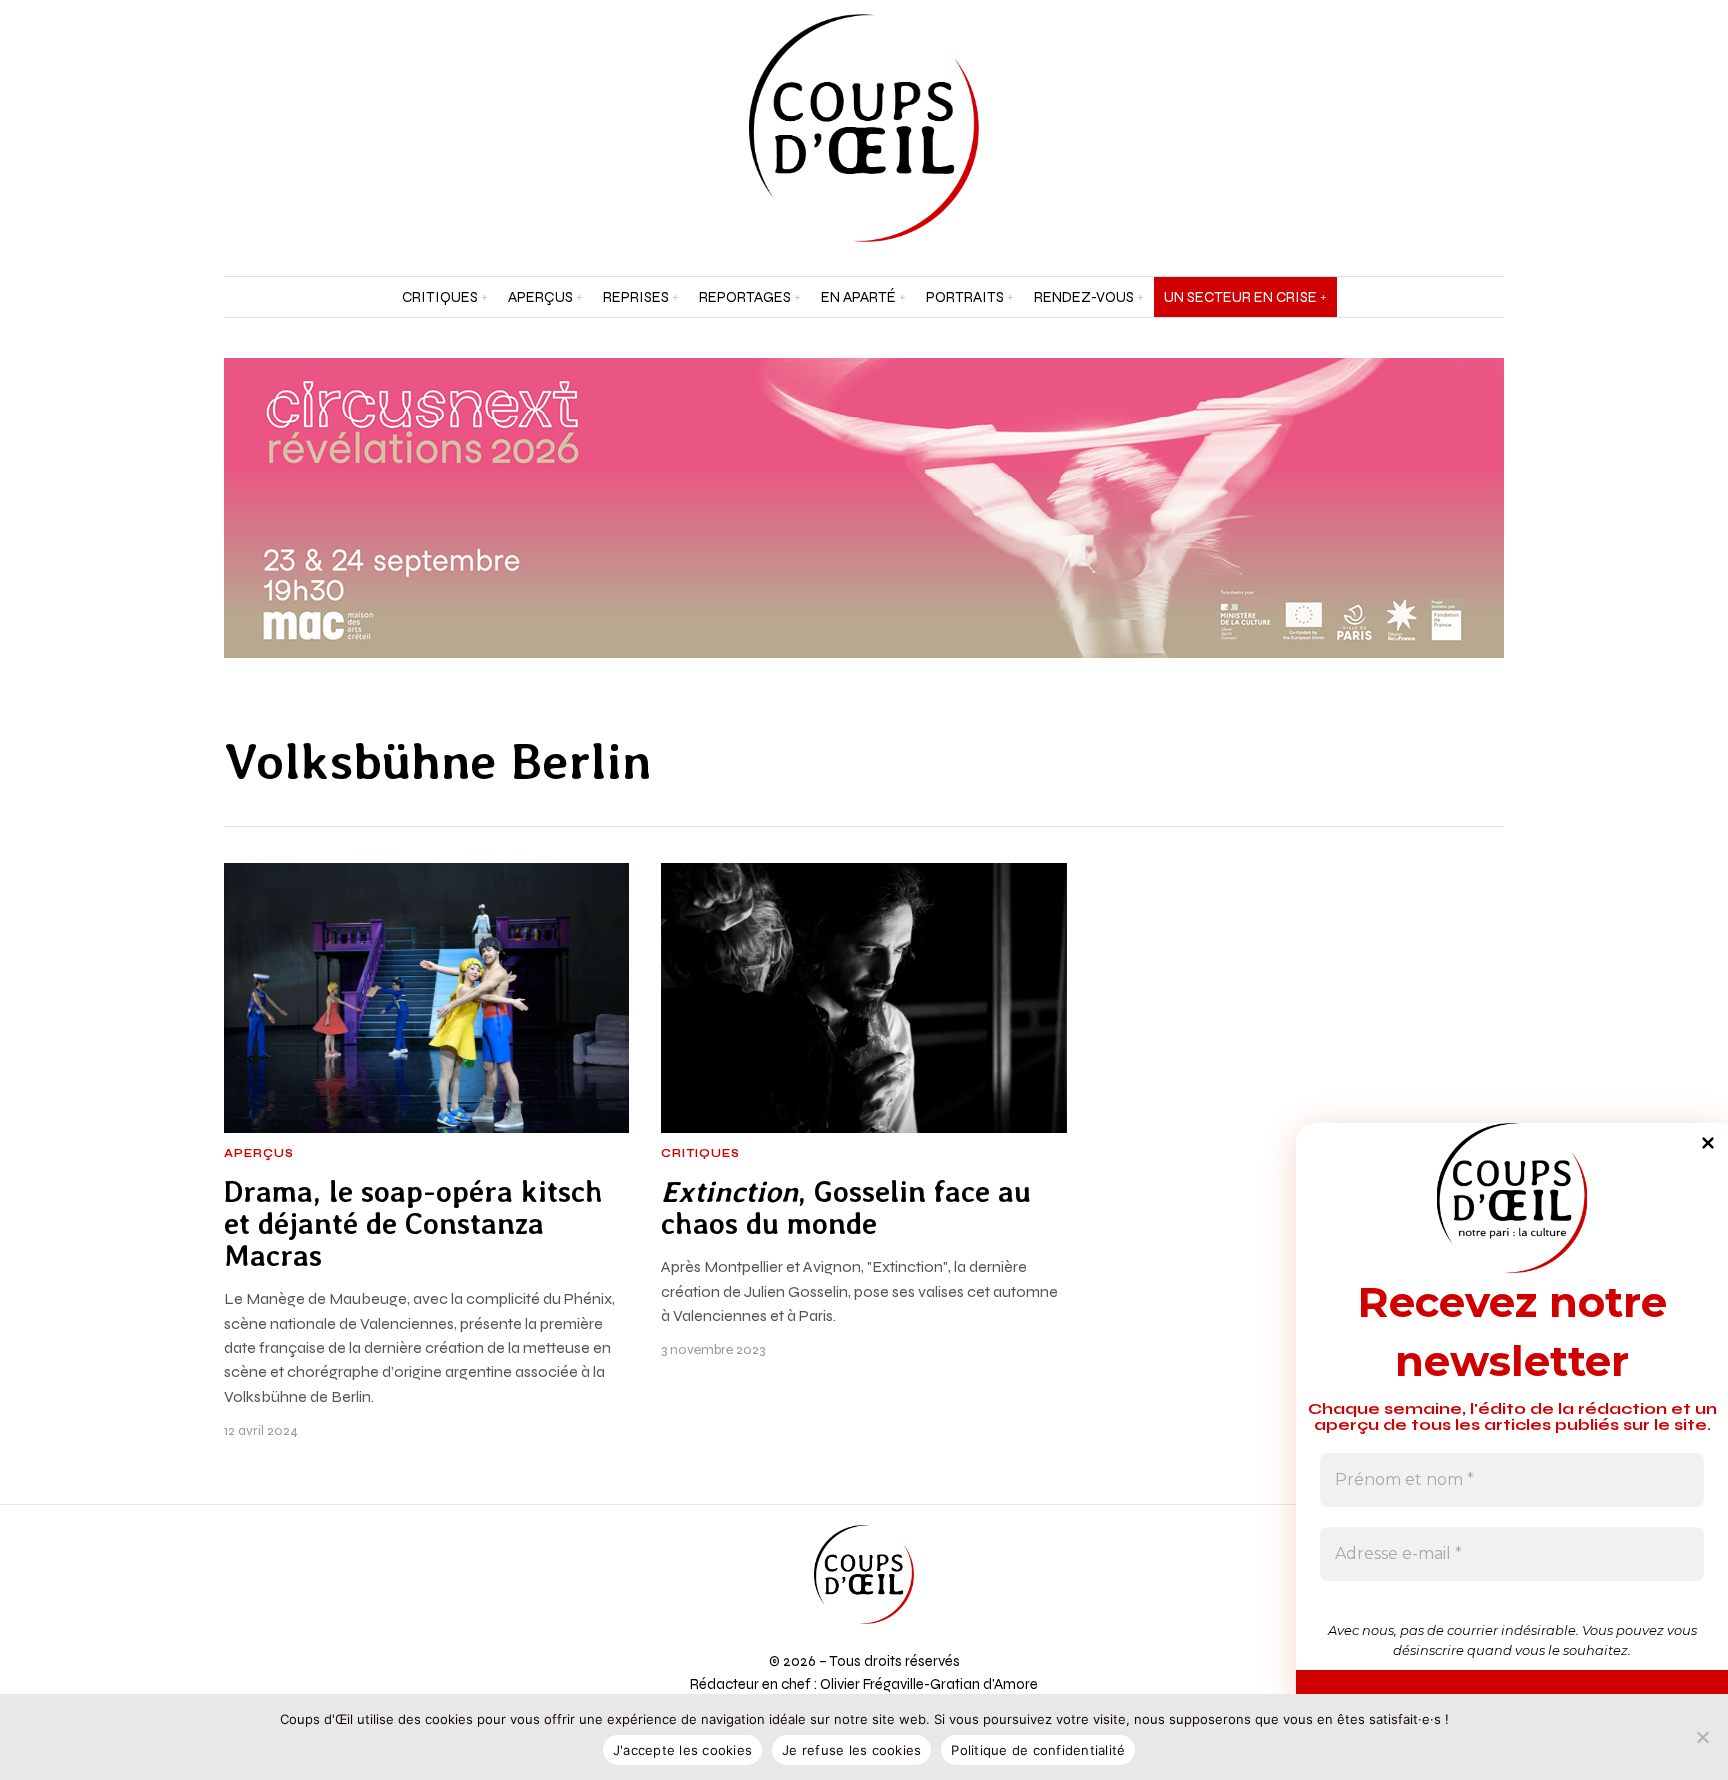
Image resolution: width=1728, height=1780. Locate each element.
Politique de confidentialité (1038, 1750)
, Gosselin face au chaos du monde (846, 1208)
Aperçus (259, 1154)
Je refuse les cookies (851, 1750)
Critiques (700, 1154)
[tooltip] (1438, 128)
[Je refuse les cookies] (1703, 1737)
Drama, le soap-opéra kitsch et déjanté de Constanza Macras (413, 1224)
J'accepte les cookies (682, 1750)
